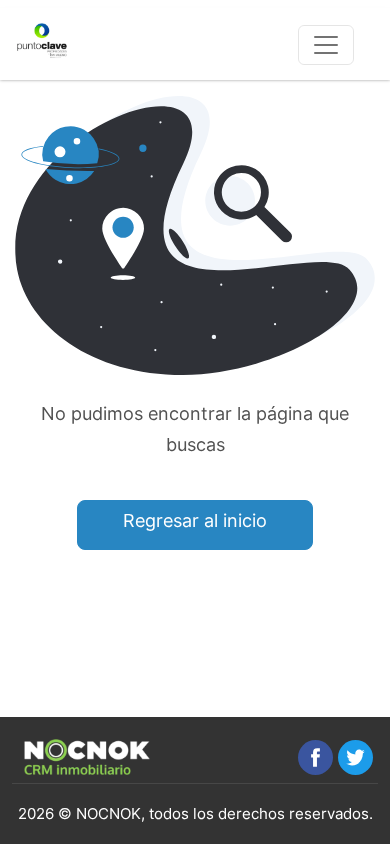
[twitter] (355, 757)
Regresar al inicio (195, 520)
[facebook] (315, 757)
